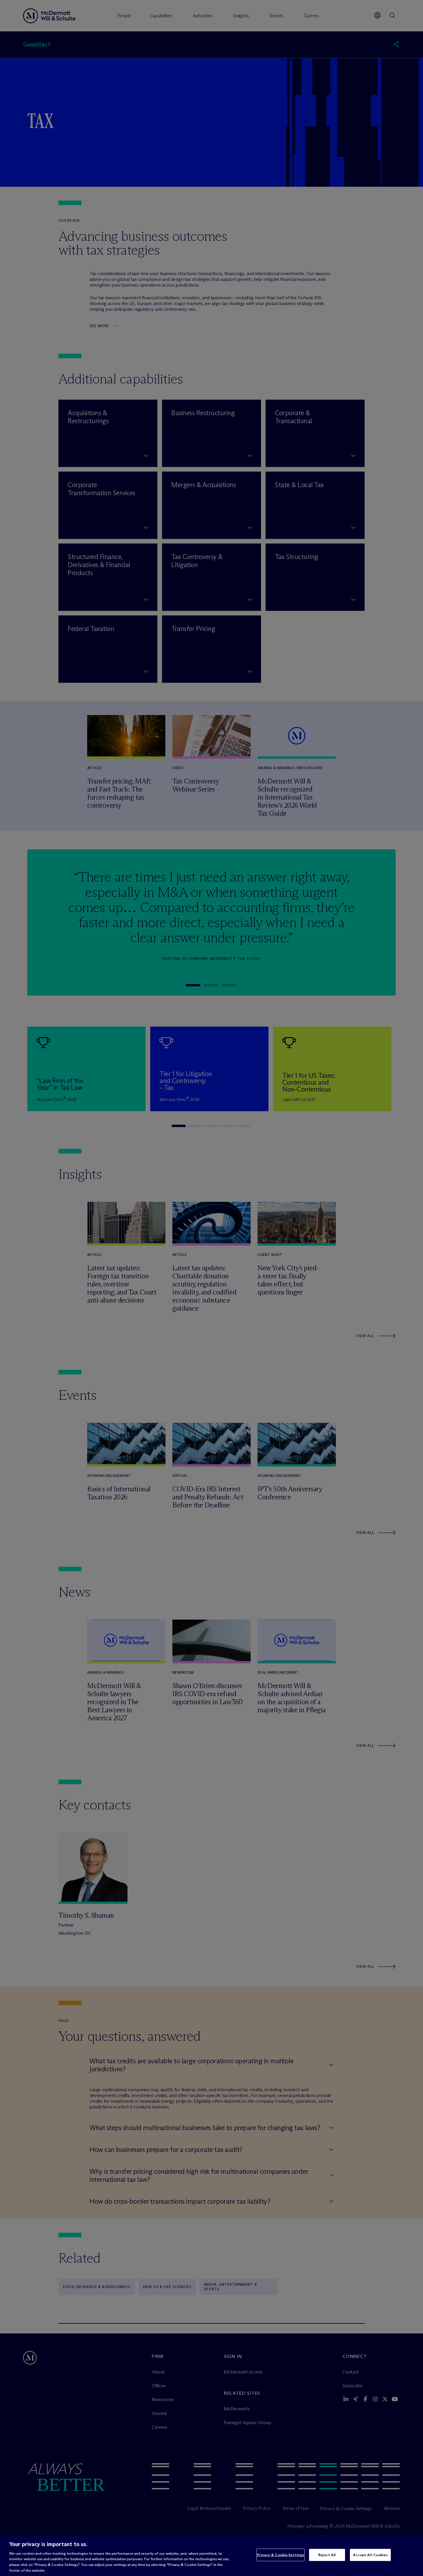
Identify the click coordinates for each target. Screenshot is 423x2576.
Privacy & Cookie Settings (281, 2555)
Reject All (327, 2555)
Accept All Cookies (370, 2555)
